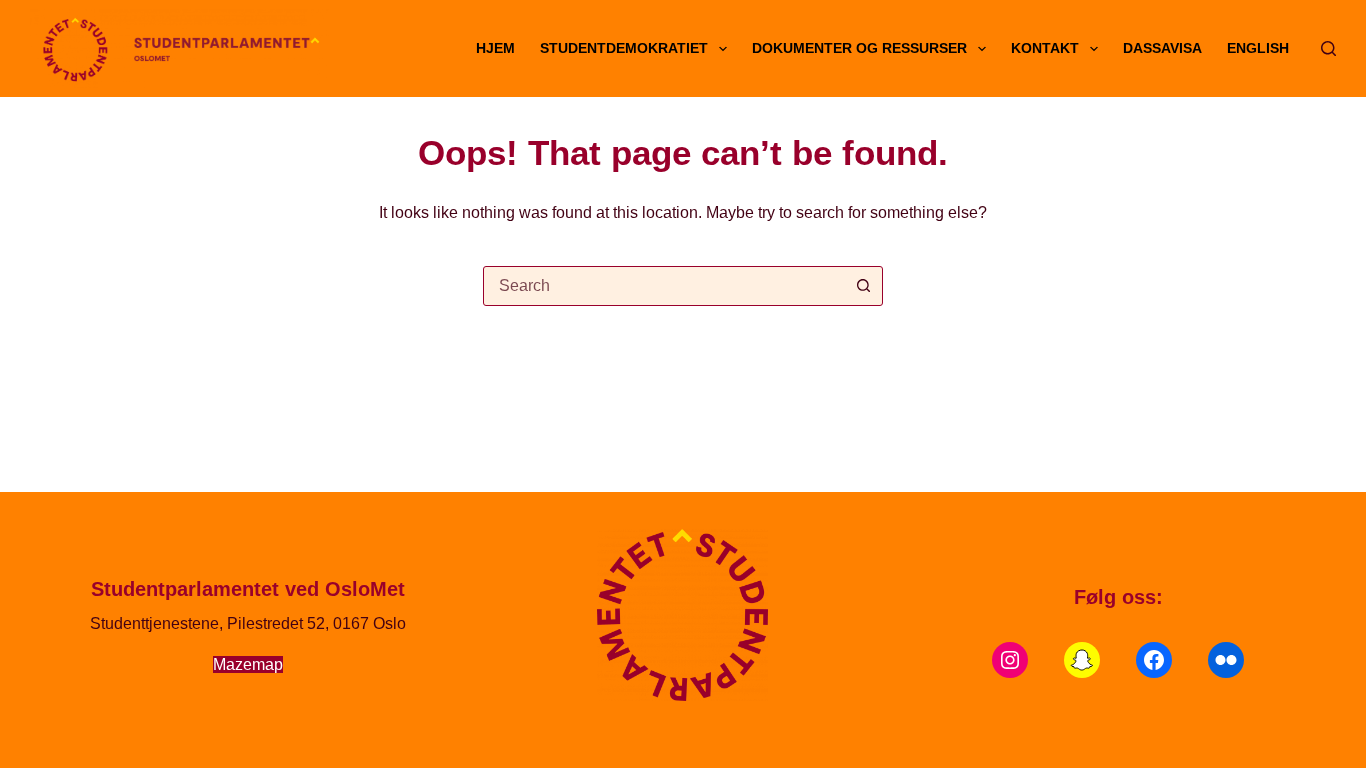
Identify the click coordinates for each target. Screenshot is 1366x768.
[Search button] (863, 286)
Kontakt (1045, 48)
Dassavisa (1162, 48)
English (1258, 48)
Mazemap (248, 664)
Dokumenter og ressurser (859, 48)
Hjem (495, 48)
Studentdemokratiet (624, 48)
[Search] (1328, 48)
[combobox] (664, 286)
